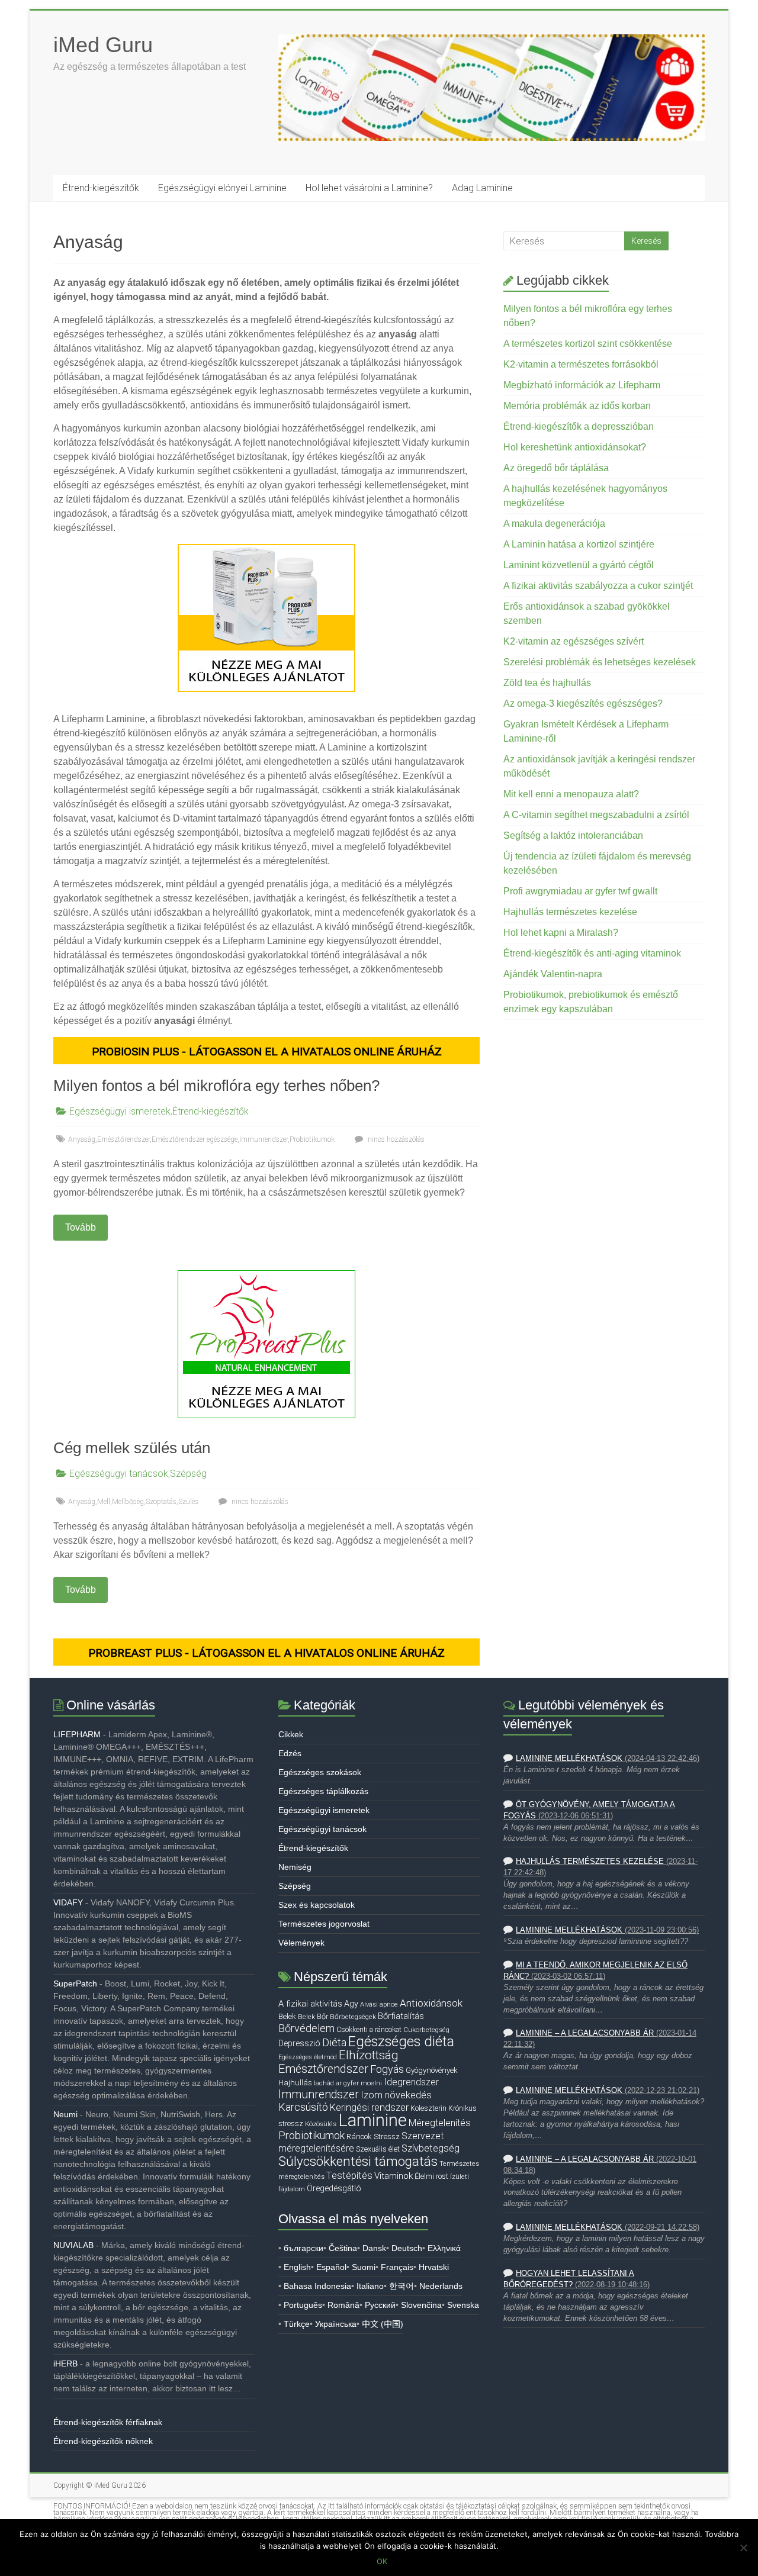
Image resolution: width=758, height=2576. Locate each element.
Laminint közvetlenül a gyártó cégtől (579, 565)
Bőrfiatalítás (401, 2016)
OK (382, 2561)
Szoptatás (161, 1502)
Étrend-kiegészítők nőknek (103, 2441)
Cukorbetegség (426, 2030)
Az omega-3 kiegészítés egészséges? (583, 703)
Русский (380, 2305)
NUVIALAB (73, 2245)
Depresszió (299, 2043)
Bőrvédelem (306, 2028)
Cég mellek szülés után (132, 1448)
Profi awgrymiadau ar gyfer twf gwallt (580, 891)
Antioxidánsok (431, 2003)
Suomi (364, 2267)
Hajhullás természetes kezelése (570, 912)
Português (303, 2305)
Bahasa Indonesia (317, 2286)
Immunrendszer (264, 1139)
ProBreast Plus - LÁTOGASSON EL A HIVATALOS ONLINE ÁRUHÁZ (266, 1653)
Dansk (374, 2248)
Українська (336, 2324)
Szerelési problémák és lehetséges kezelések (600, 662)
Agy (351, 2004)
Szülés (188, 1502)
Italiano (370, 2286)
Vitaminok (394, 2176)
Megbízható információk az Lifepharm (582, 385)
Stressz (387, 2137)
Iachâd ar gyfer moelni (348, 2083)
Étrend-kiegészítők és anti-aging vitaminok (592, 953)
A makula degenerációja (554, 524)
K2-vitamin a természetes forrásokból (581, 364)
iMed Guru (103, 45)
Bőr (322, 2016)
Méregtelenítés (440, 2123)
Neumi (65, 2114)
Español (331, 2267)
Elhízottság (369, 2055)
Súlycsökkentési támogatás (358, 2161)
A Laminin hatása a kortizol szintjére (579, 544)
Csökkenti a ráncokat (369, 2029)
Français (397, 2267)
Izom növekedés (396, 2095)
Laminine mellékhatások (569, 1759)
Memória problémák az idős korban (577, 406)
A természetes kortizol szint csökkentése (588, 344)
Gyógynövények (432, 2070)
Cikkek (291, 1734)
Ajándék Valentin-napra (553, 974)
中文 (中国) (383, 2324)
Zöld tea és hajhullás (547, 683)
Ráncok (359, 2137)
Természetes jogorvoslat (324, 1924)
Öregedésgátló (334, 2188)
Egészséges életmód (308, 2057)
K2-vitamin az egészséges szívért (574, 641)
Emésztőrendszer (123, 1139)
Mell (104, 1502)
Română (343, 2305)
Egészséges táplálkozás (323, 1791)
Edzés (290, 1753)
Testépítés (349, 2175)
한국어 (402, 2286)
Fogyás (387, 2069)
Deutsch (407, 2248)
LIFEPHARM (77, 1734)
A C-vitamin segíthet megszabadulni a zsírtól (596, 815)
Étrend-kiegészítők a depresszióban (579, 426)
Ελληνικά (444, 2248)
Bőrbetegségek (353, 2017)
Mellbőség (128, 1502)
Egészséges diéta (401, 2042)
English (297, 2267)
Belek (287, 2016)
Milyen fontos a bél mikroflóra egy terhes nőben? (216, 1086)
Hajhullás (295, 2083)
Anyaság (82, 1139)
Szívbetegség (431, 2148)
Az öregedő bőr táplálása (556, 468)
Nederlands (441, 2286)
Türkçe (297, 2324)
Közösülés (321, 2124)
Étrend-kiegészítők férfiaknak (108, 2422)
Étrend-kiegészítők (101, 188)
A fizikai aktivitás (310, 2004)
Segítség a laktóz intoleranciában (573, 835)
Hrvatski (434, 2267)
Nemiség (295, 1867)
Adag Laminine (482, 188)
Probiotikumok (312, 1139)
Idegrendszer (411, 2082)
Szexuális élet (378, 2149)
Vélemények (301, 1943)
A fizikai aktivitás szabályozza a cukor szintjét (598, 586)
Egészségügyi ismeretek (120, 1111)
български (303, 2248)
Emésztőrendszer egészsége (195, 1139)
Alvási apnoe (379, 2004)
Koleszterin (428, 2108)
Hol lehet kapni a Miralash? (561, 933)
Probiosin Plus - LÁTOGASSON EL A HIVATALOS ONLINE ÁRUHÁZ (267, 1052)
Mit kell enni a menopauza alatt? (571, 794)
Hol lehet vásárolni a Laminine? (369, 188)
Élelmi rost (431, 2176)
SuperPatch (75, 1983)
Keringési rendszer (369, 2108)
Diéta (334, 2043)
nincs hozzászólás (395, 1139)
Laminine (372, 2120)
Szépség (188, 1474)
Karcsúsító (303, 2107)
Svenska (463, 2305)
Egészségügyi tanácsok (119, 1474)
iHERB (65, 2364)
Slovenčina (421, 2305)
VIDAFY (68, 1902)
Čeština (343, 2248)
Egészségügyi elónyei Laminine (222, 188)
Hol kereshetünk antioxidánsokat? (575, 447)
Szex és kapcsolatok (317, 1905)
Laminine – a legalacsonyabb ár (585, 2033)
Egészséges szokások (320, 1772)
